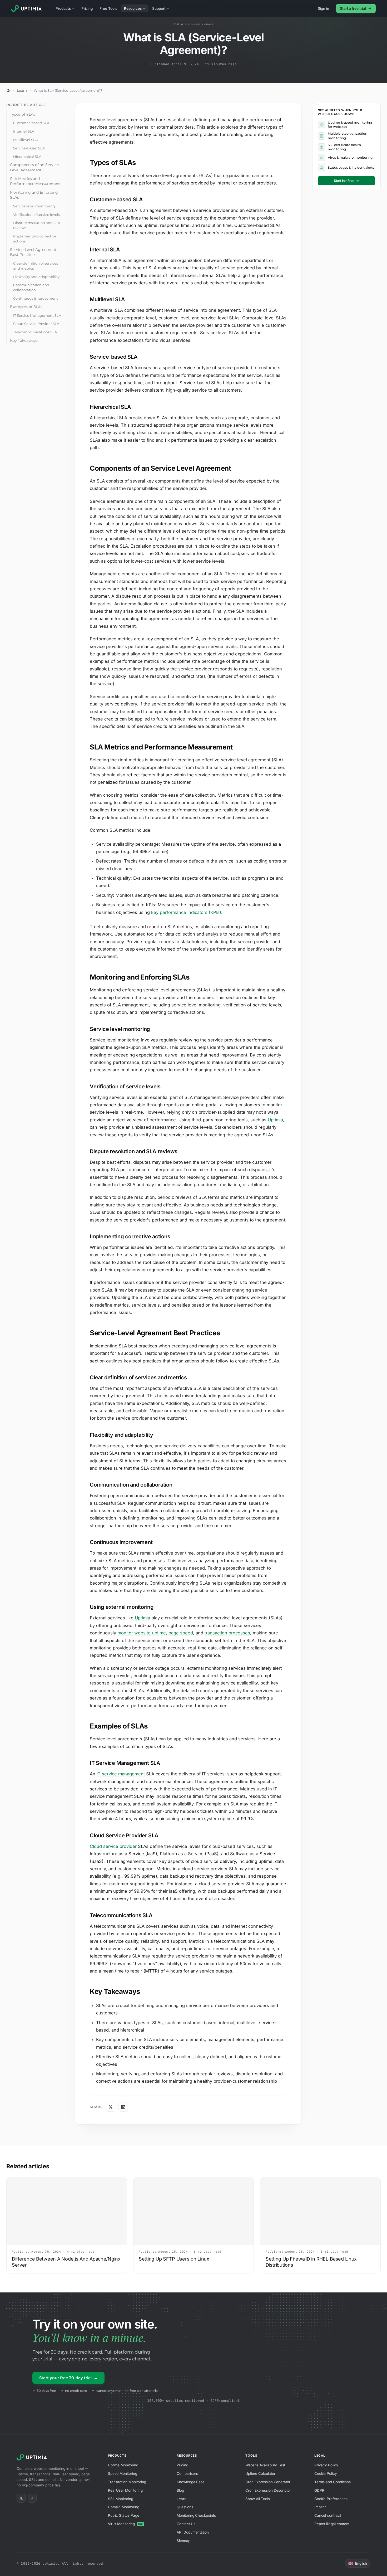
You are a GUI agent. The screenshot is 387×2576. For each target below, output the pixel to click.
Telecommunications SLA (35, 332)
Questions (185, 2507)
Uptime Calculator (260, 2473)
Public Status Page (124, 2515)
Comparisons (188, 2473)
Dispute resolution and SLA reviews (37, 225)
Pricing (87, 8)
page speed (181, 1633)
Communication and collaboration (31, 287)
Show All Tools (257, 2499)
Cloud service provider (113, 1846)
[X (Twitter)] (21, 2498)
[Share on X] (111, 2107)
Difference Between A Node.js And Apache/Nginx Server (66, 2262)
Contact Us (186, 2524)
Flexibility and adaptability (36, 277)
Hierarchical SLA (27, 157)
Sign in (323, 8)
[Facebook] (32, 2498)
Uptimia (275, 1120)
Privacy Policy (326, 2465)
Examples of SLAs (26, 307)
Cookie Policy (326, 2473)
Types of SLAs (23, 114)
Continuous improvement (36, 298)
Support (159, 8)
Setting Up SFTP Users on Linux (174, 2259)
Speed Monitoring (123, 2473)
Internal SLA (24, 131)
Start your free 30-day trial (68, 2378)
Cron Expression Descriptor (268, 2490)
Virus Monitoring (125, 2524)
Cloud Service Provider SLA (36, 324)
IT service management (121, 1774)
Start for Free (346, 181)
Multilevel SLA (25, 140)
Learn (22, 91)
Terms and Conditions (333, 2482)
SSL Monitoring (121, 2499)
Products (63, 8)
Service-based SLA (29, 148)
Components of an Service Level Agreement (34, 167)
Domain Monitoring (124, 2507)
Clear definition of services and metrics (36, 266)
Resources (133, 8)
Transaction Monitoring (127, 2482)
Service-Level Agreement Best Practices (33, 252)
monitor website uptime (142, 1633)
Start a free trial (353, 8)
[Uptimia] (33, 2457)
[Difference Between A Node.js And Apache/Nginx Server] (67, 2211)
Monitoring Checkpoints (196, 2515)
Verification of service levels (36, 215)
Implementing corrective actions (35, 239)
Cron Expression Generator (268, 2482)
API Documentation (193, 2532)
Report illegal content (332, 2524)
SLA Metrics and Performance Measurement (35, 181)
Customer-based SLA (31, 123)
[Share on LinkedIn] (123, 2107)
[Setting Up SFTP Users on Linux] (193, 2211)
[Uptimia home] (28, 8)
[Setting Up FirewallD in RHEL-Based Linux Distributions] (320, 2211)
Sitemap (183, 2541)
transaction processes (227, 1633)
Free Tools (108, 8)
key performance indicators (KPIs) (186, 912)
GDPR (319, 2490)
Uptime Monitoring (123, 2465)
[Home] (8, 90)
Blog (180, 2490)
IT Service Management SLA (37, 315)
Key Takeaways (24, 340)
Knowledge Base (191, 2482)
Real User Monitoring (125, 2490)
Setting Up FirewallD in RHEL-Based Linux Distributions (311, 2262)
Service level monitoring (34, 206)
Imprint (320, 2507)
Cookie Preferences (331, 2499)
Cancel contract (328, 2515)
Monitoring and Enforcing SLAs (34, 195)
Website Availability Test (265, 2465)
